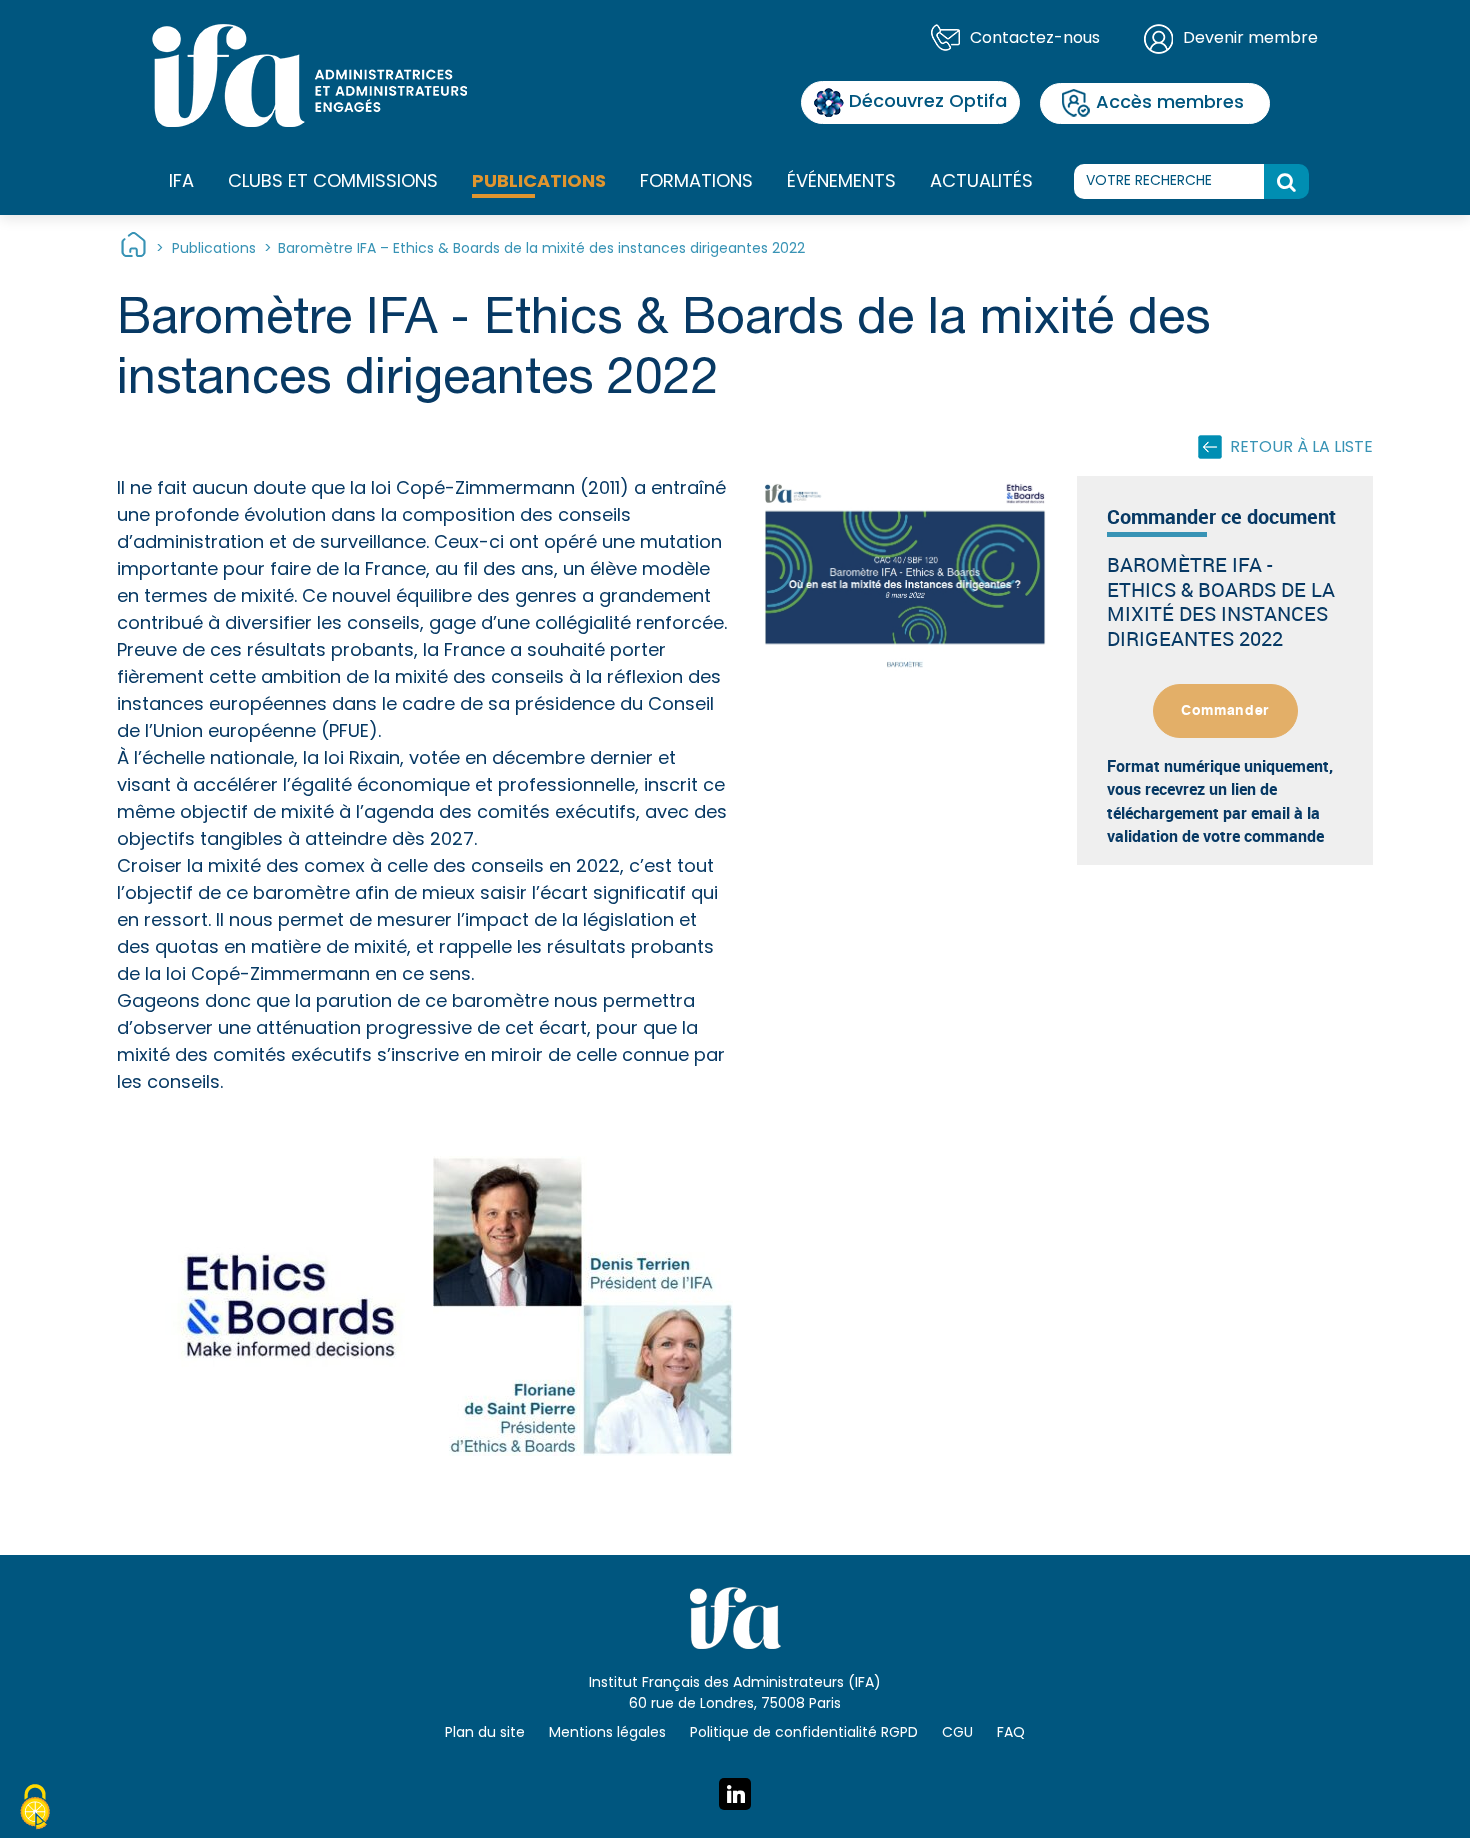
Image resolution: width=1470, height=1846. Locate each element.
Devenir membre (1250, 39)
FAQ (1011, 1733)
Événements (841, 182)
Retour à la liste (1301, 448)
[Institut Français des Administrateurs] (309, 76)
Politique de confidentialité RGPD (804, 1733)
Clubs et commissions (333, 182)
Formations (696, 182)
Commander (1225, 711)
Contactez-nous (1035, 39)
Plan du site (485, 1733)
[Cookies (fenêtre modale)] (35, 1810)
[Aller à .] (133, 249)
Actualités (981, 182)
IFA (181, 182)
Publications (539, 182)
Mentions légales (607, 1733)
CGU (957, 1733)
